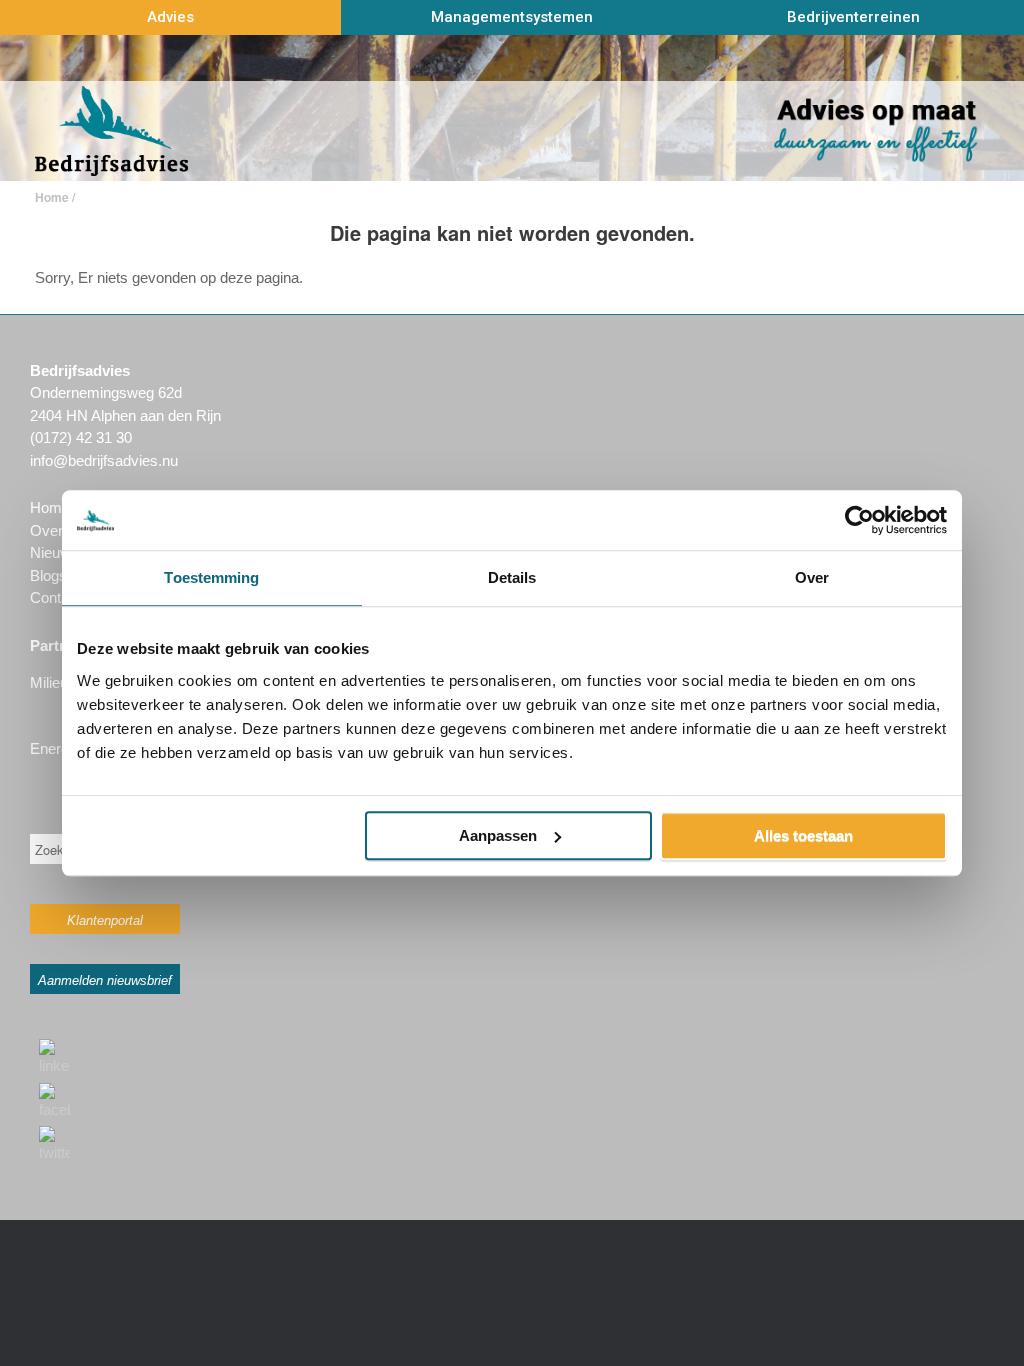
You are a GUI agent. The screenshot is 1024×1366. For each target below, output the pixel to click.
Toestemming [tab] (211, 577)
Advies (170, 17)
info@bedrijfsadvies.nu (104, 460)
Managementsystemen (512, 17)
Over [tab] (812, 577)
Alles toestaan (803, 835)
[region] (512, 108)
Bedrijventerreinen (853, 17)
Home (52, 197)
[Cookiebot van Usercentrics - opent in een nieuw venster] (859, 520)
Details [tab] (512, 577)
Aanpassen (498, 835)
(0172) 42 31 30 (81, 437)
